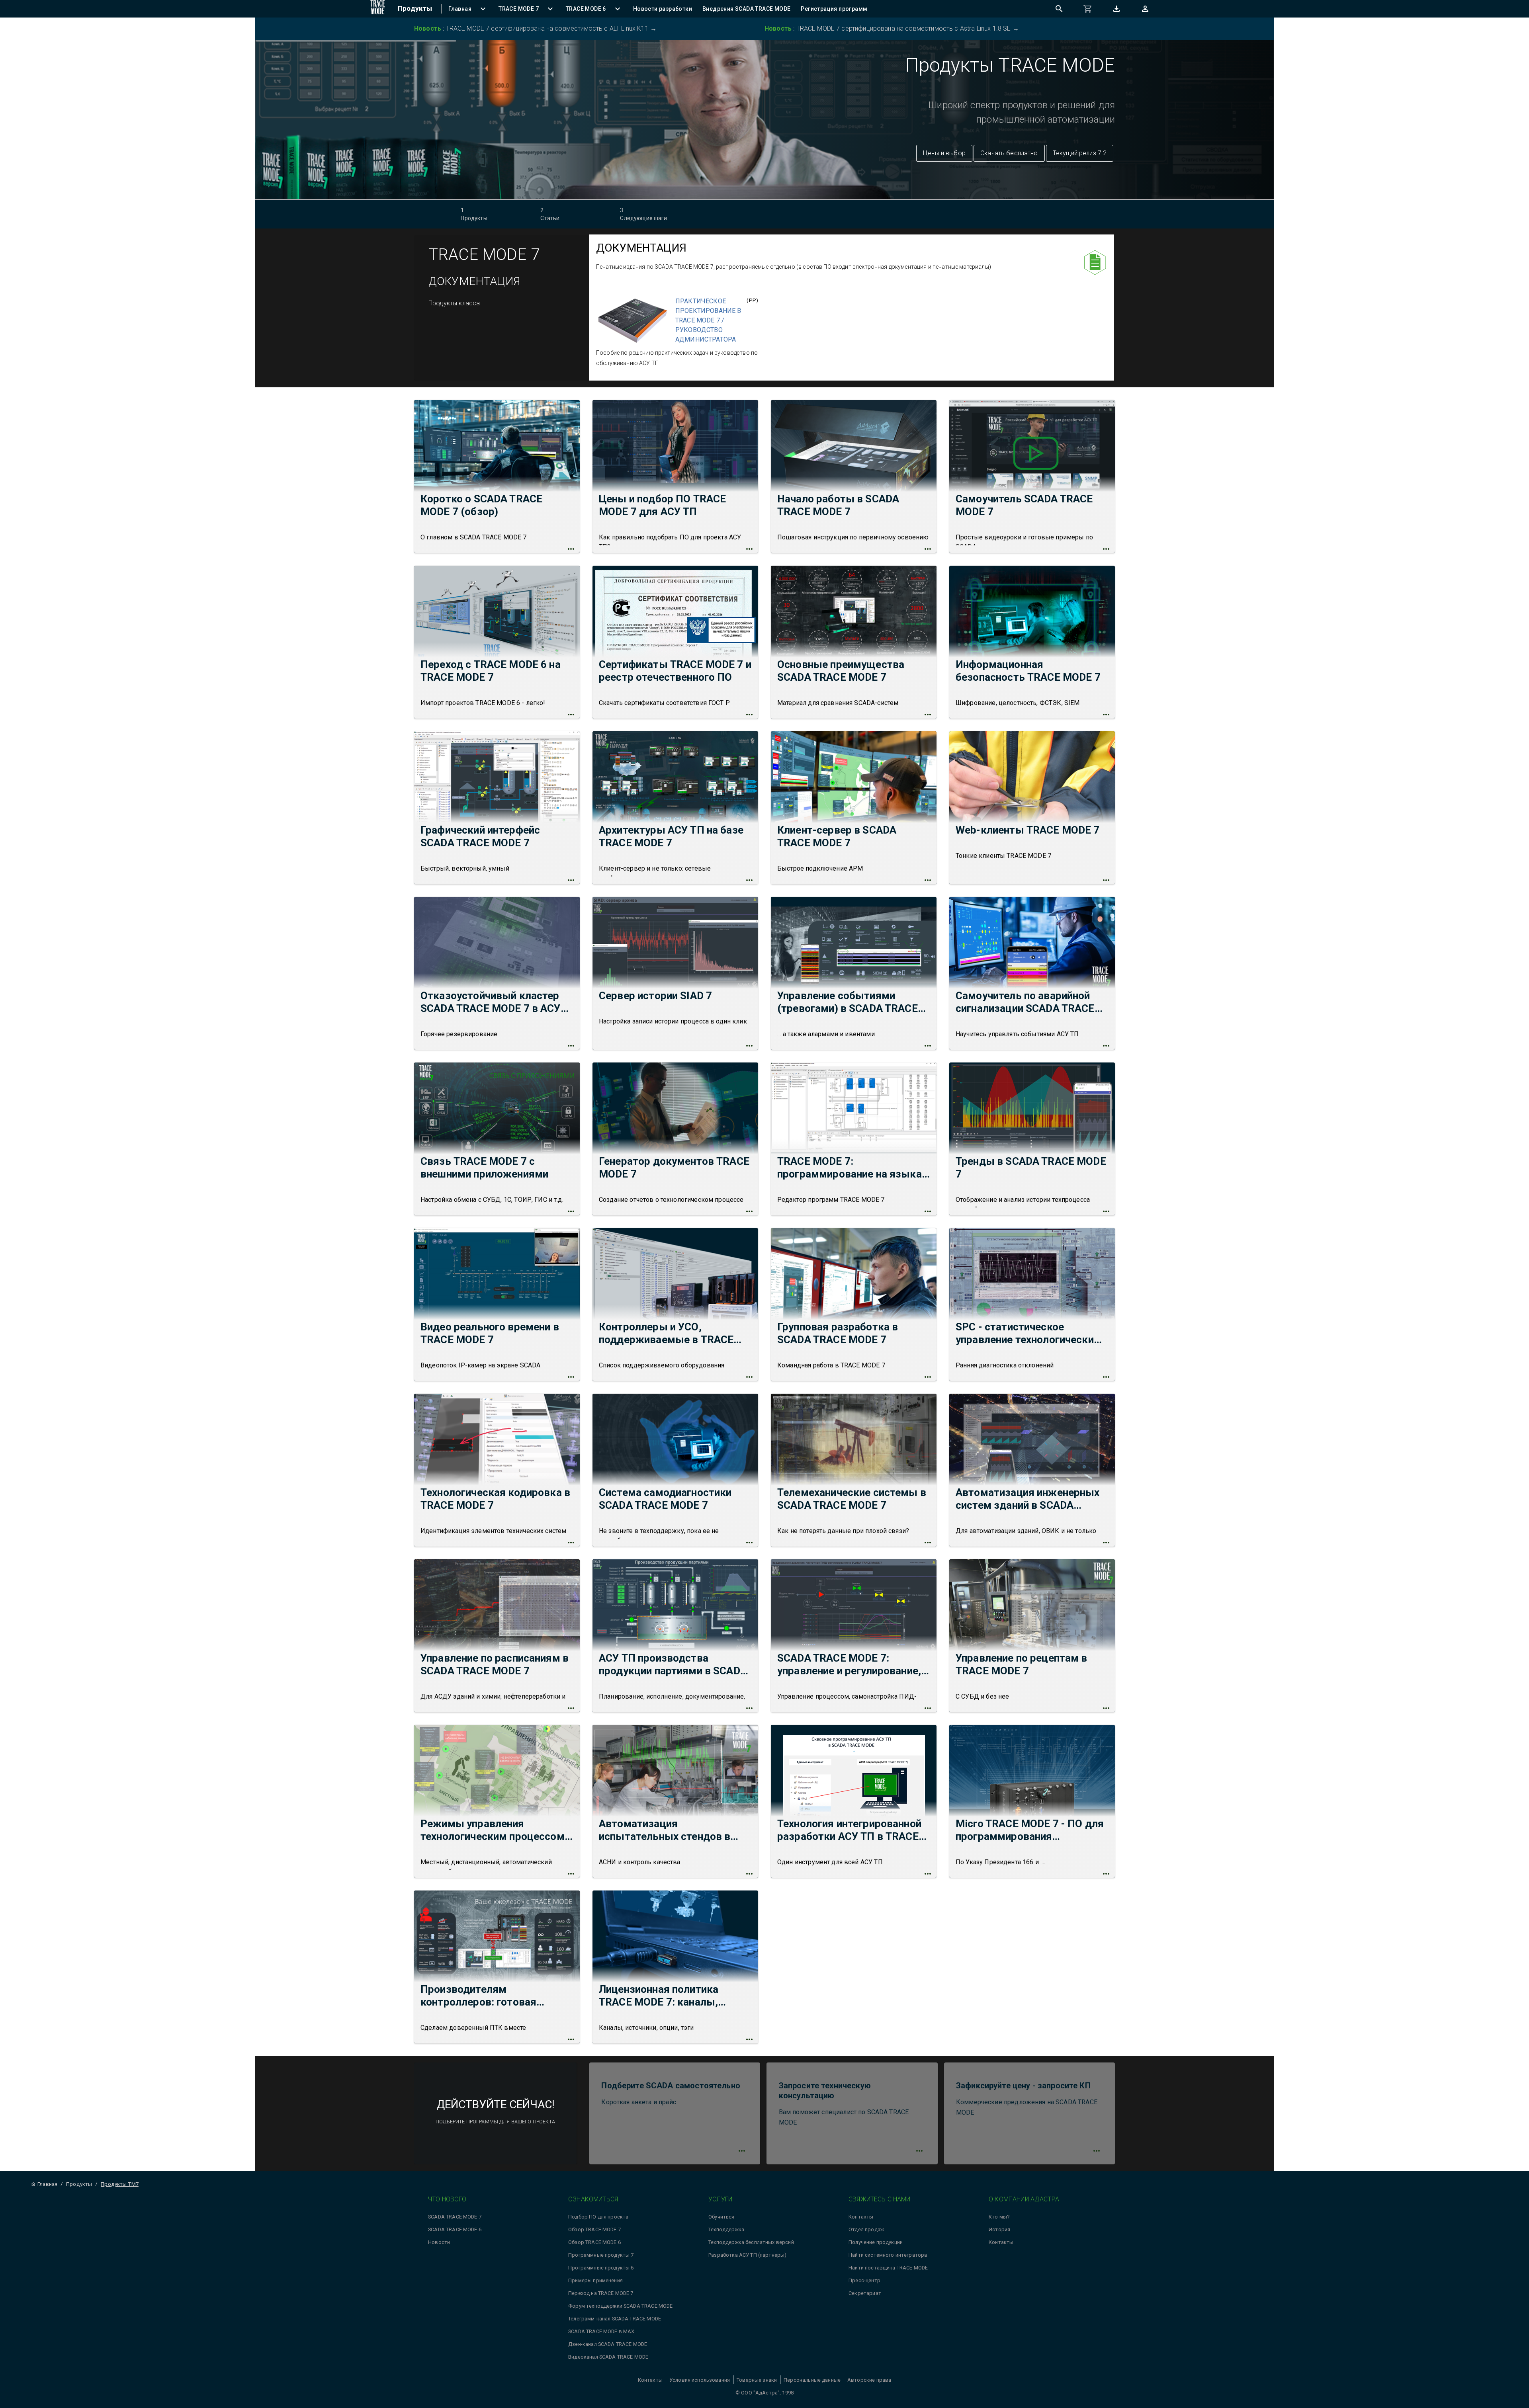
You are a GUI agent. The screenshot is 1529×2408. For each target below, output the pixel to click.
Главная (47, 2184)
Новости (439, 2242)
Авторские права (869, 2380)
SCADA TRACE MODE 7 (455, 2217)
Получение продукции (876, 2242)
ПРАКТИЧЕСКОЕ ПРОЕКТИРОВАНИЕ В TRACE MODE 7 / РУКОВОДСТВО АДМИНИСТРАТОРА (708, 320)
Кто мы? (999, 2217)
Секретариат (865, 2293)
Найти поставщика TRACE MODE (888, 2268)
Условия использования (700, 2380)
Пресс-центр (864, 2280)
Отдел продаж (866, 2229)
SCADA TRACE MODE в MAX (601, 2331)
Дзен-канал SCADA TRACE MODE (608, 2344)
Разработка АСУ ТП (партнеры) (747, 2255)
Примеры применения (595, 2280)
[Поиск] (1059, 9)
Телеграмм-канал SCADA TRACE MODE (615, 2319)
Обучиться (721, 2217)
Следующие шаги (643, 214)
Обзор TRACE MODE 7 (594, 2229)
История (999, 2229)
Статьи (550, 214)
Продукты (474, 214)
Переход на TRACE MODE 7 (601, 2293)
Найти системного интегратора (888, 2255)
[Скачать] (1116, 9)
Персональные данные (812, 2380)
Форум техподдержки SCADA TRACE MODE (620, 2306)
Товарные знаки (757, 2380)
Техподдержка (726, 2229)
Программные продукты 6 (601, 2268)
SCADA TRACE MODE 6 (455, 2229)
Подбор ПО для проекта (598, 2217)
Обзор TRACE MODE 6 (594, 2242)
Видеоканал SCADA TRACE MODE (608, 2357)
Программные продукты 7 (601, 2255)
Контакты (861, 2217)
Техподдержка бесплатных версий (751, 2242)
